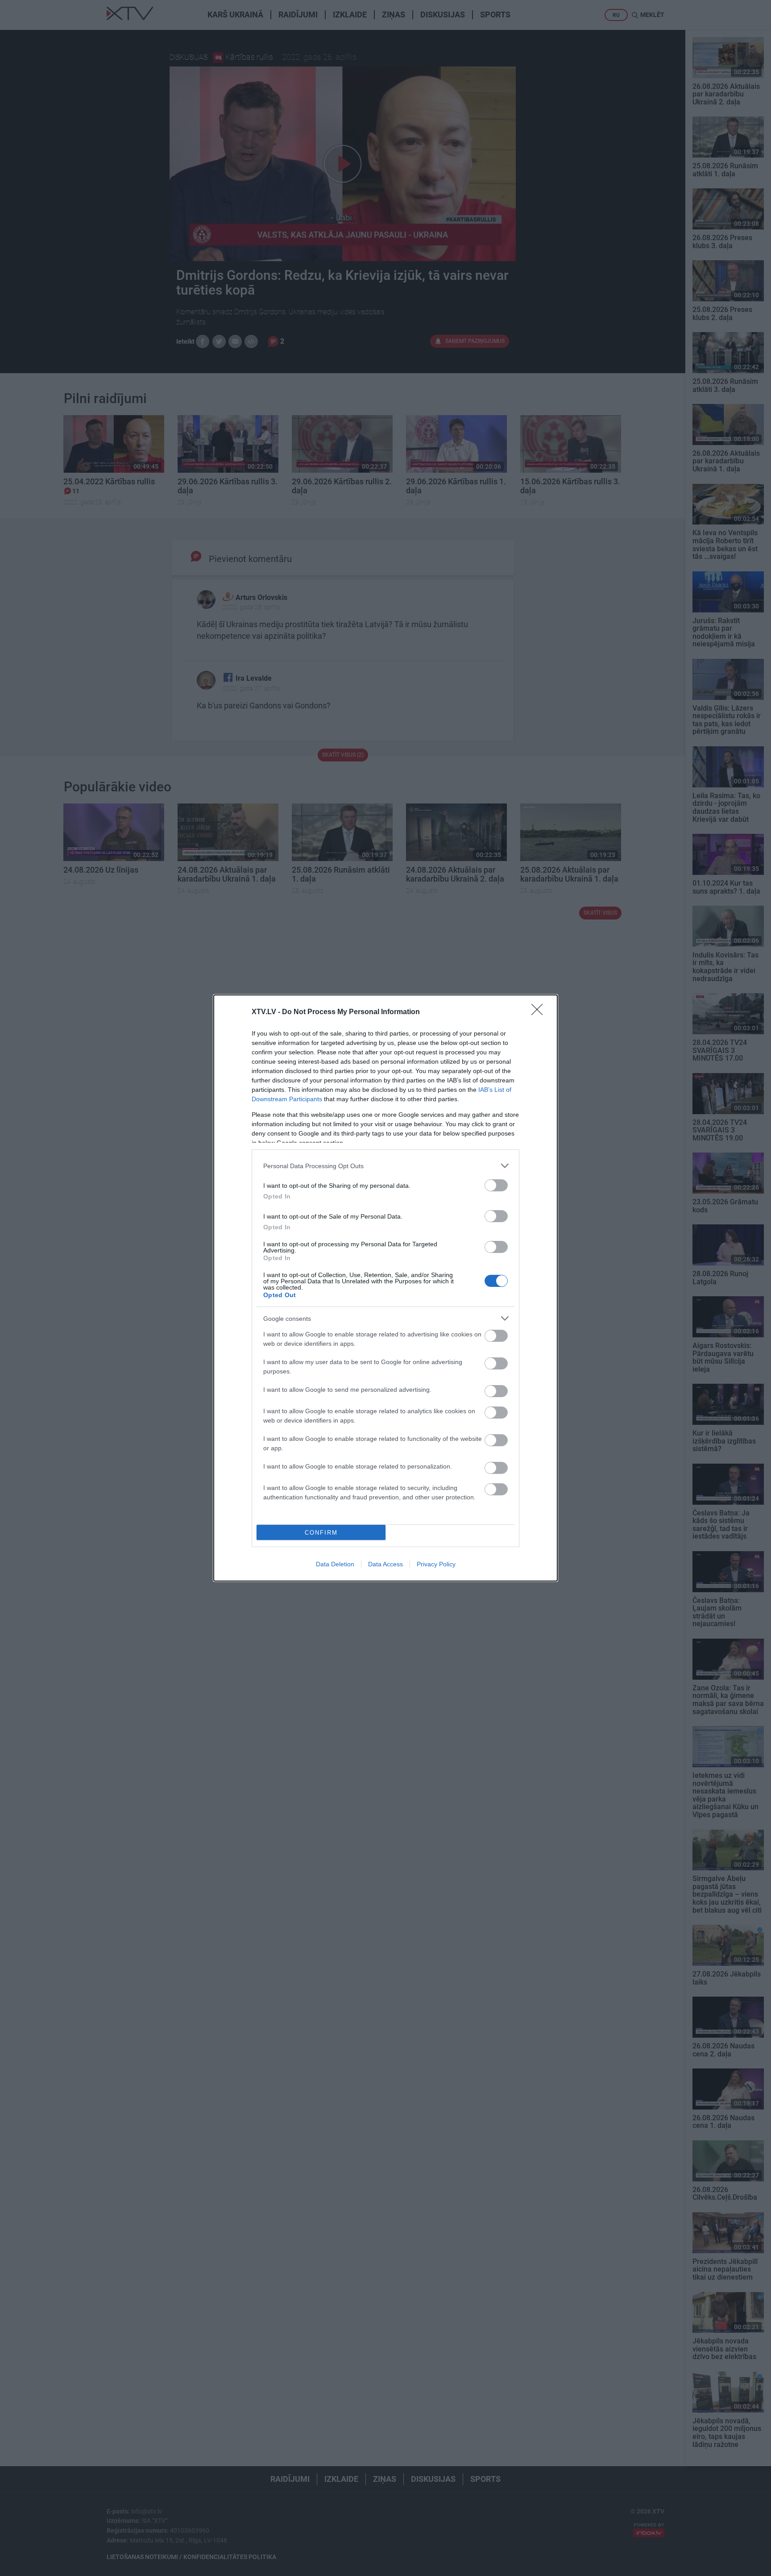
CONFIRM (321, 1533)
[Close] (540, 1012)
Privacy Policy (436, 1564)
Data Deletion (335, 1564)
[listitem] (385, 1166)
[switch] (496, 1185)
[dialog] (385, 1288)
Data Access (385, 1564)
